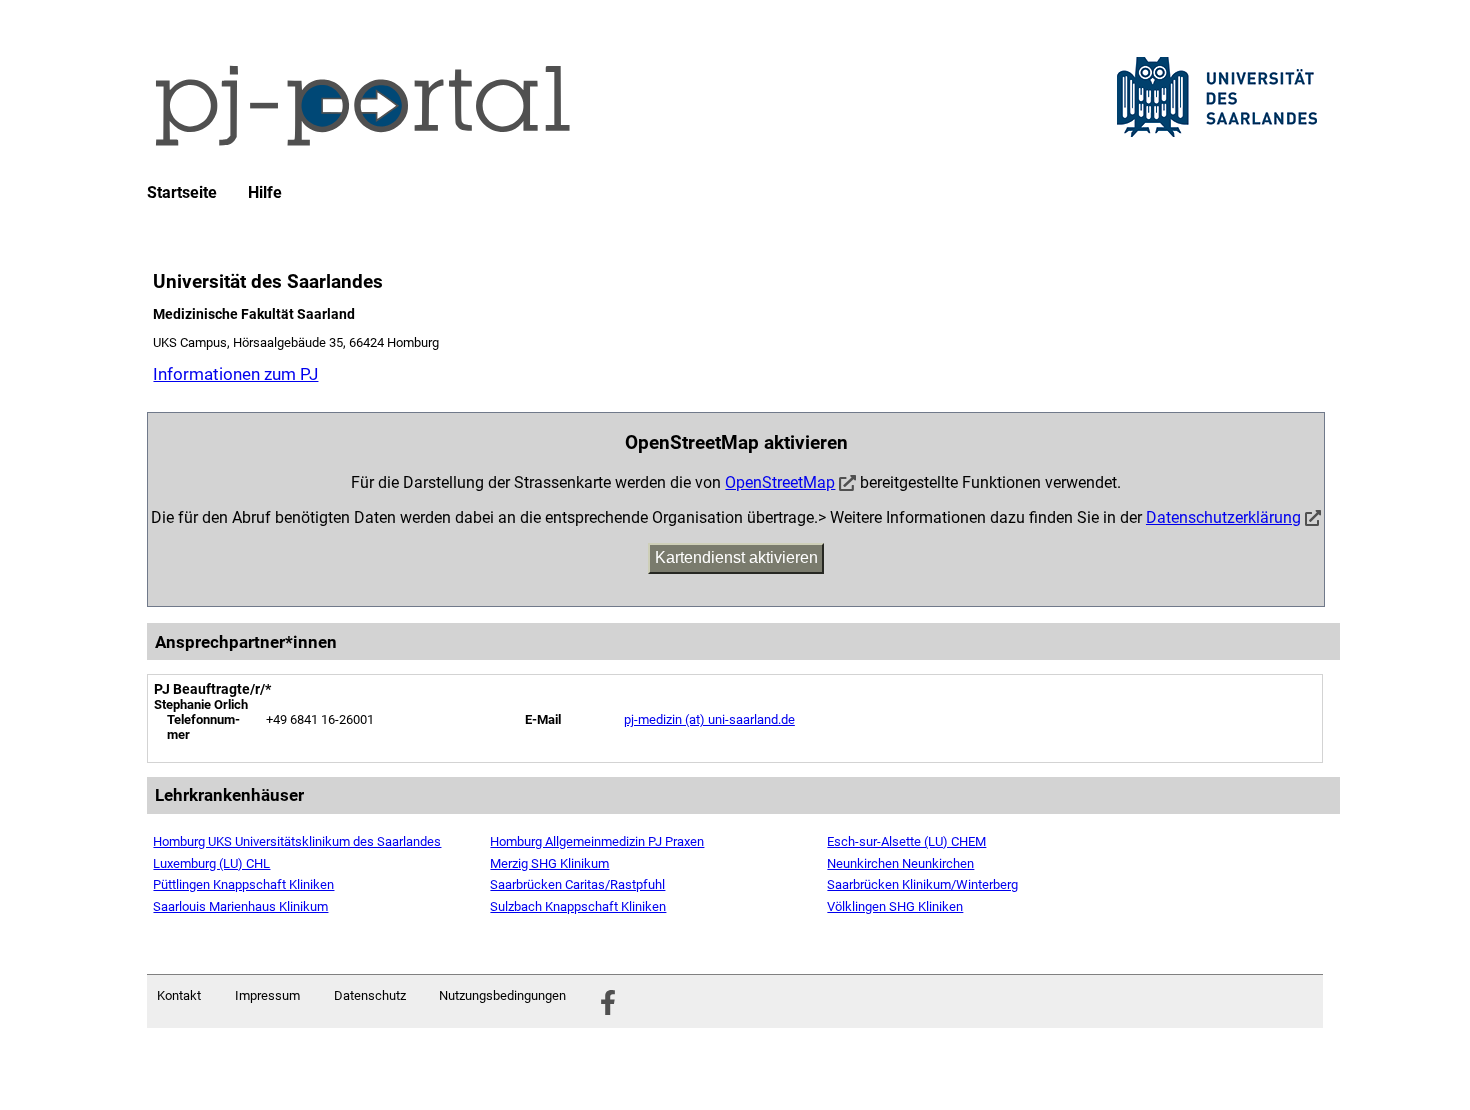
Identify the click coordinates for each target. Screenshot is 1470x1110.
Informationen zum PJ (235, 374)
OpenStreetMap (780, 482)
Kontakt (179, 995)
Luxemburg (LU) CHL (211, 863)
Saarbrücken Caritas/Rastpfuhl (577, 884)
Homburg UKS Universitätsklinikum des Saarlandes (297, 841)
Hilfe (265, 193)
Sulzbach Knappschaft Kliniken (578, 906)
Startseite (182, 193)
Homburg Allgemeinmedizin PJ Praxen (597, 841)
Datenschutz (370, 995)
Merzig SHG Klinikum (549, 863)
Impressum (267, 995)
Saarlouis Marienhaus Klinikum (240, 906)
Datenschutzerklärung (1223, 517)
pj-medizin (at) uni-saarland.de (709, 719)
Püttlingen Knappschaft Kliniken (243, 884)
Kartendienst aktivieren (736, 557)
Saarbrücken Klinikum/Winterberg (922, 884)
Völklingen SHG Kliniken (895, 906)
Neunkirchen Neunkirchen (900, 863)
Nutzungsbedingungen (502, 995)
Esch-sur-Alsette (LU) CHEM (906, 841)
